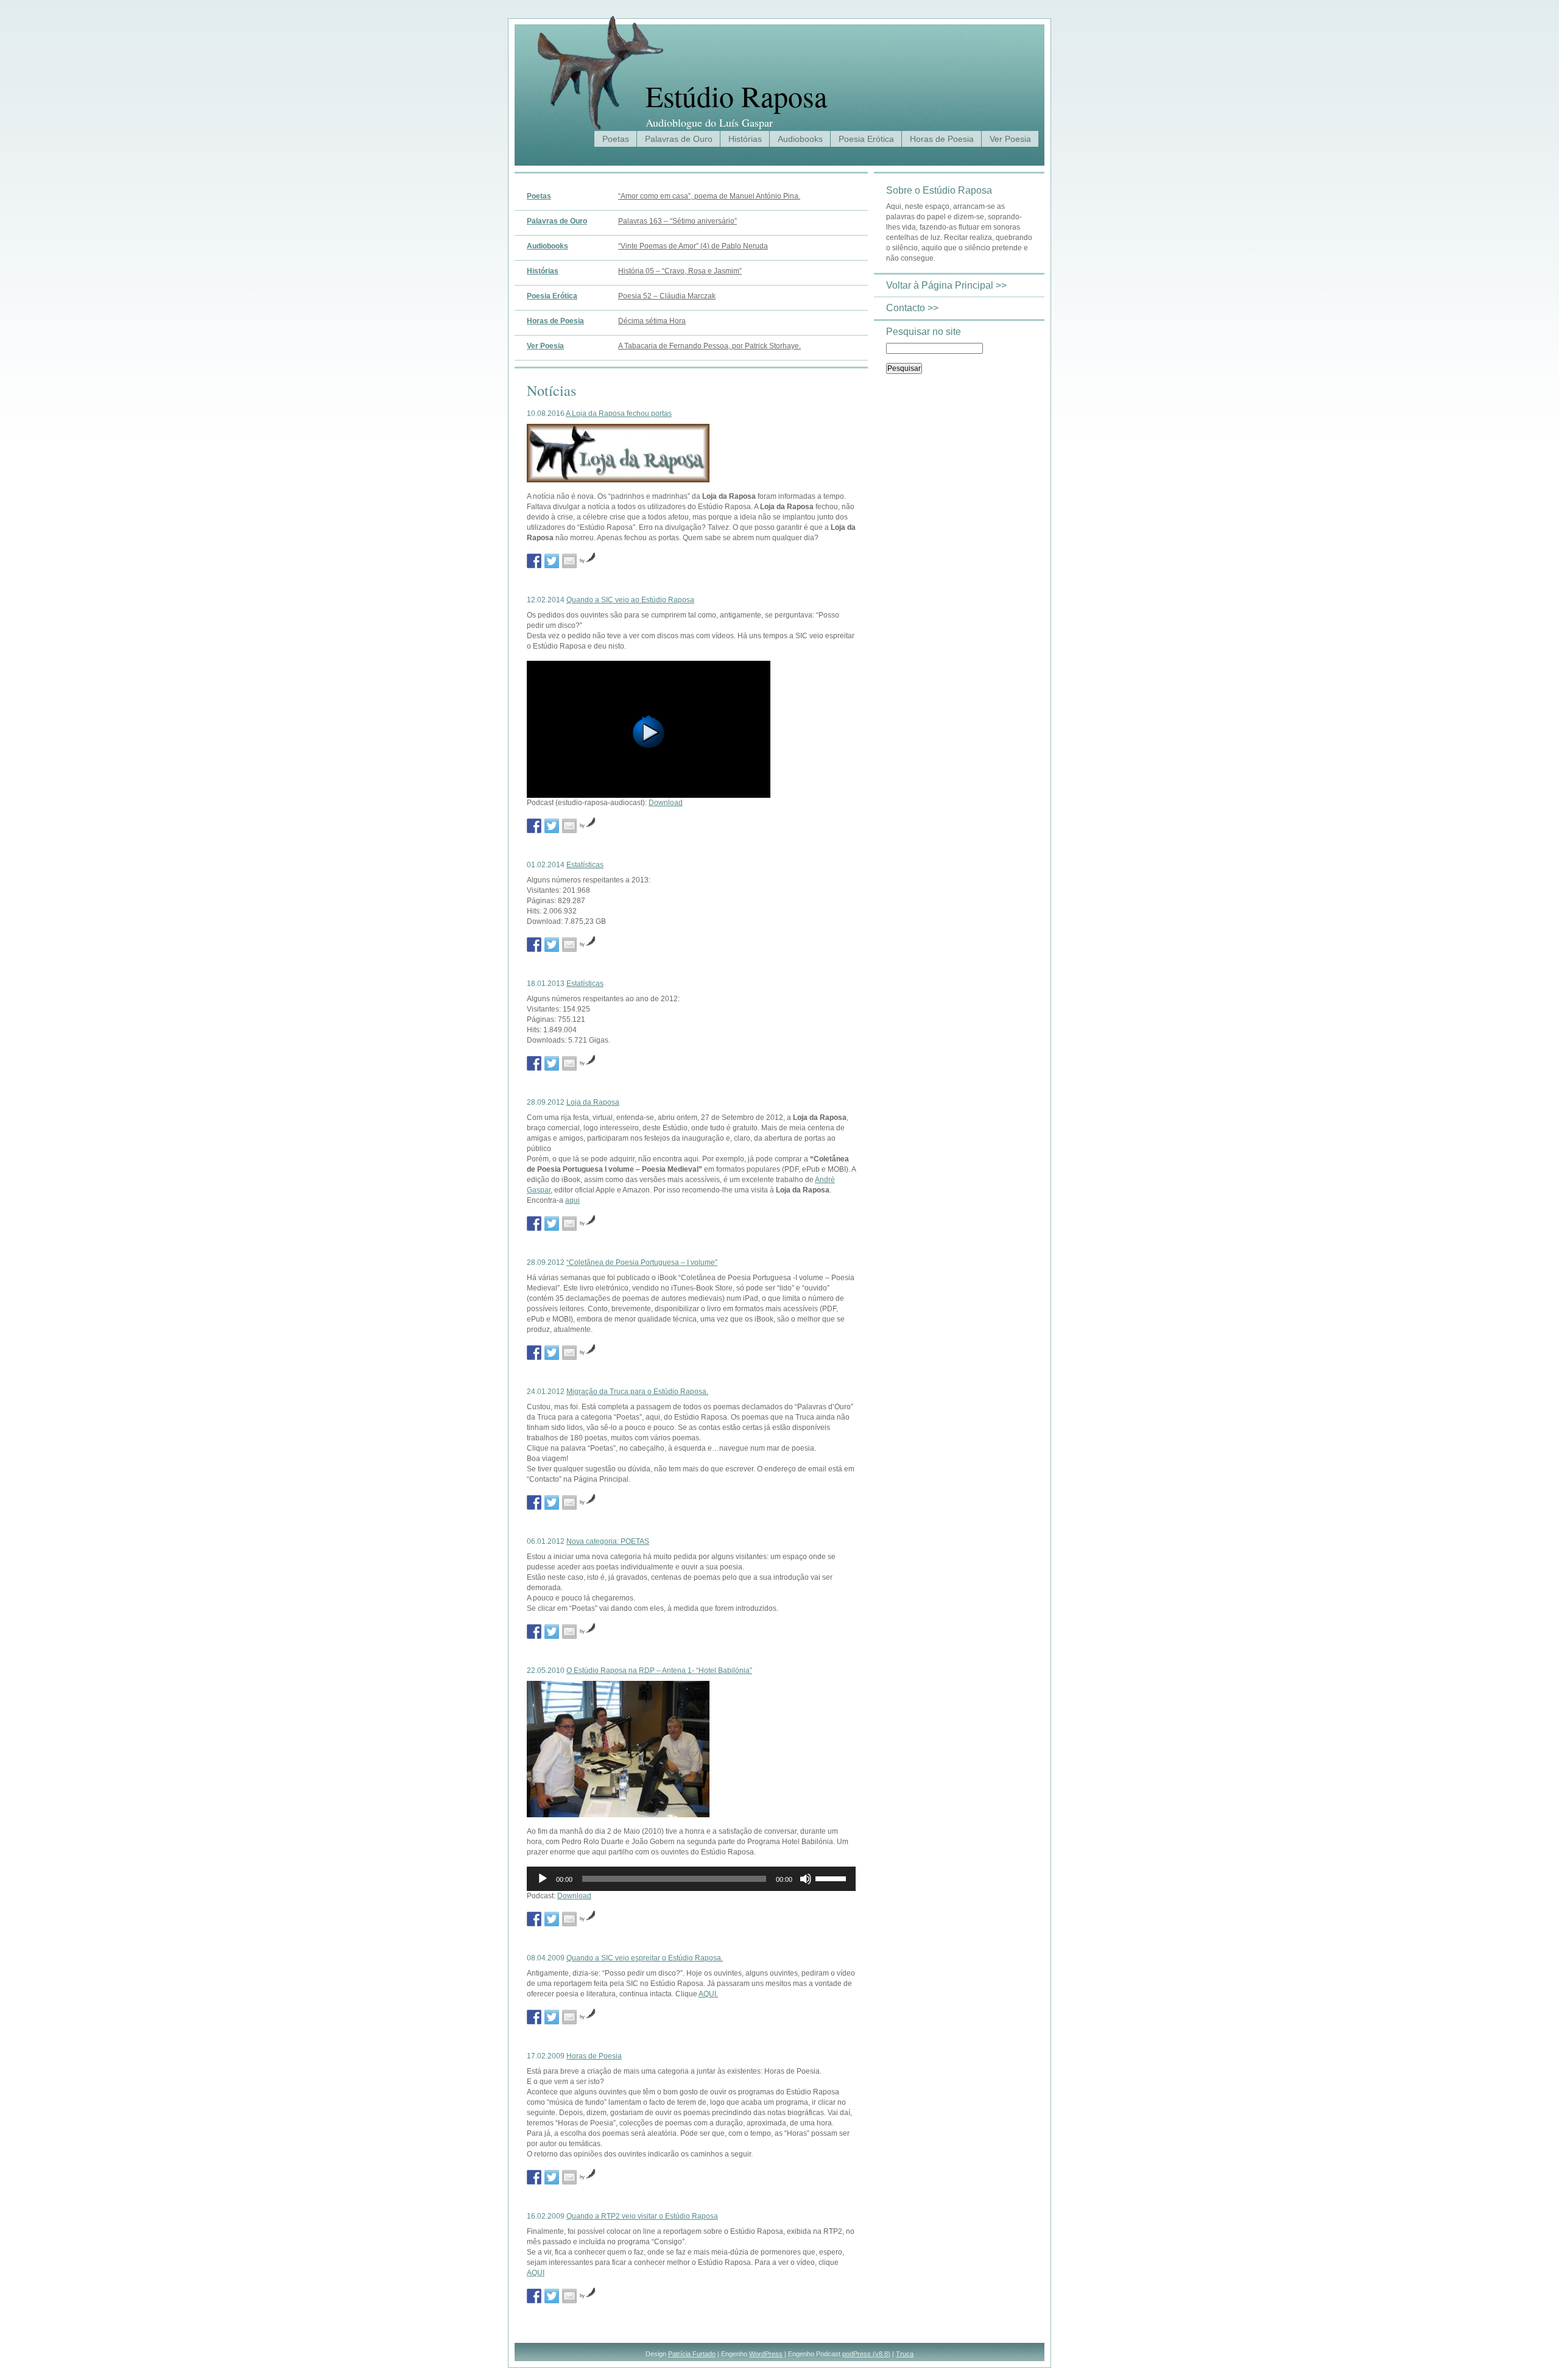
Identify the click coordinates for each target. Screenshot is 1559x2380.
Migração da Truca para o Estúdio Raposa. (637, 1392)
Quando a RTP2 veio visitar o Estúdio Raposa (642, 2216)
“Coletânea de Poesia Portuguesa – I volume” (642, 1262)
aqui (572, 1200)
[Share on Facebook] (534, 561)
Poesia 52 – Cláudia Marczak (667, 296)
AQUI (536, 2273)
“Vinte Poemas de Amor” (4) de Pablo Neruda (693, 246)
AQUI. (708, 1994)
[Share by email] (569, 561)
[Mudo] (806, 1879)
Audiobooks (800, 139)
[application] (691, 1879)
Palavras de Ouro (679, 139)
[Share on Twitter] (552, 561)
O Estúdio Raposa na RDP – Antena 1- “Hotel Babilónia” (659, 1671)
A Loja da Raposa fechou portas (619, 414)
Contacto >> (912, 308)
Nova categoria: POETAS (608, 1541)
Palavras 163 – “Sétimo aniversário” (677, 221)
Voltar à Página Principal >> (946, 285)
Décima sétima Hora (652, 321)
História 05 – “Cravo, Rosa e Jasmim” (680, 271)
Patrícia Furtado (692, 2354)
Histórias (745, 139)
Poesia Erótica (866, 139)
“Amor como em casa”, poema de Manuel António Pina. (709, 196)
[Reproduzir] (543, 1879)
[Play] (649, 794)
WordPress (766, 2354)
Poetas (616, 139)
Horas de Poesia (942, 139)
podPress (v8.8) (866, 2354)
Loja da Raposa (593, 1102)
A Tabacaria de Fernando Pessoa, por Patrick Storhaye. (709, 346)
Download (666, 803)
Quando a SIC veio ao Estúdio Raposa (630, 600)
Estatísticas (585, 865)
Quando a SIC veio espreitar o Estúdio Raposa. (645, 1958)
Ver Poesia (1010, 139)
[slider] (832, 1878)
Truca (905, 2354)
